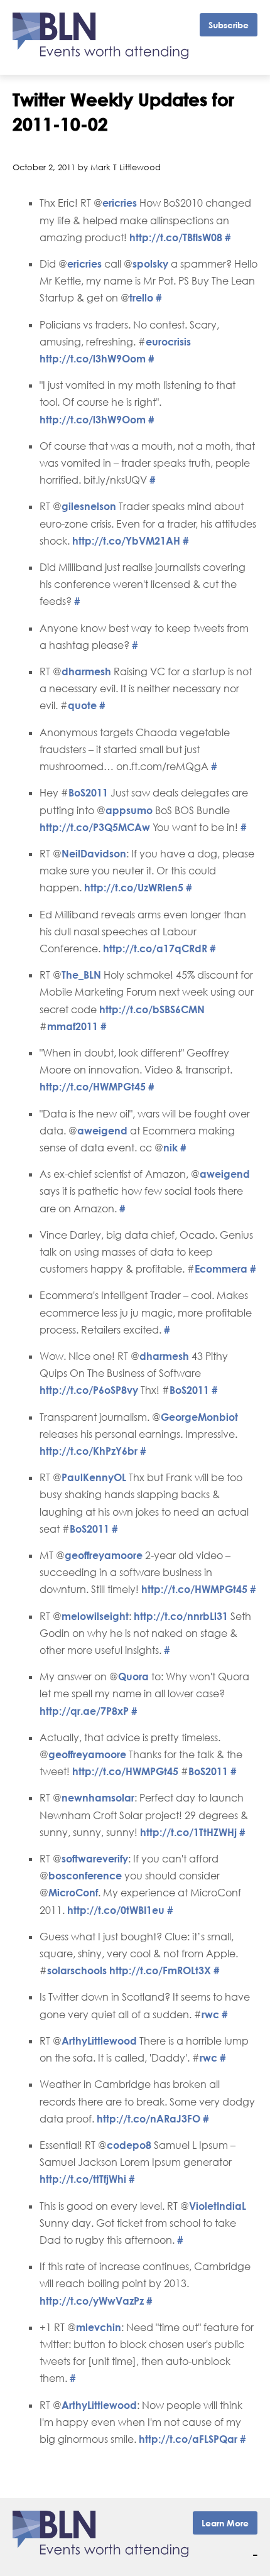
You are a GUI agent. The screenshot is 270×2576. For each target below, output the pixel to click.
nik (170, 1148)
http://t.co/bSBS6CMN (152, 1009)
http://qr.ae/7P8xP (84, 1711)
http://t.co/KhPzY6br (89, 1451)
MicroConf (73, 1893)
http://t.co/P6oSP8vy (89, 1390)
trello (141, 298)
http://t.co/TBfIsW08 (176, 237)
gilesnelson (89, 506)
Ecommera (221, 1269)
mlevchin (99, 2327)
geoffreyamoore (104, 1555)
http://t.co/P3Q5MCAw (95, 827)
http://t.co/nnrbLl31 (181, 1616)
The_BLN (81, 975)
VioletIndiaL (218, 2206)
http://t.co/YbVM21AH (126, 541)
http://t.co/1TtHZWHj (188, 1832)
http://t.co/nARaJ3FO (148, 2119)
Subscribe (229, 25)
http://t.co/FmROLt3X (160, 1970)
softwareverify (95, 1859)
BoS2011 (88, 793)
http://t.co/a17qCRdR (155, 948)
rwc (210, 2014)
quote (82, 705)
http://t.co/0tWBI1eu (116, 1910)
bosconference (85, 1876)
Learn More (225, 2523)
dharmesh (86, 671)
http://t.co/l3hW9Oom (93, 359)
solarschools (77, 1970)
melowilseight (95, 1616)
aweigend (102, 1131)
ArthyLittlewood (99, 2041)
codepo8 (129, 2145)
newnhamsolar (98, 1798)
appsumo (129, 810)
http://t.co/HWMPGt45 (93, 1087)
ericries (120, 203)
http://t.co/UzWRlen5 (134, 888)
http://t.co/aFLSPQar (188, 2439)
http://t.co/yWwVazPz (92, 2301)
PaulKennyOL (94, 1477)
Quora (133, 1677)
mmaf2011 (73, 1026)
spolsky (150, 264)
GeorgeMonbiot (199, 1417)
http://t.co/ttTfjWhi (83, 2179)
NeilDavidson (94, 854)
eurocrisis (168, 342)
